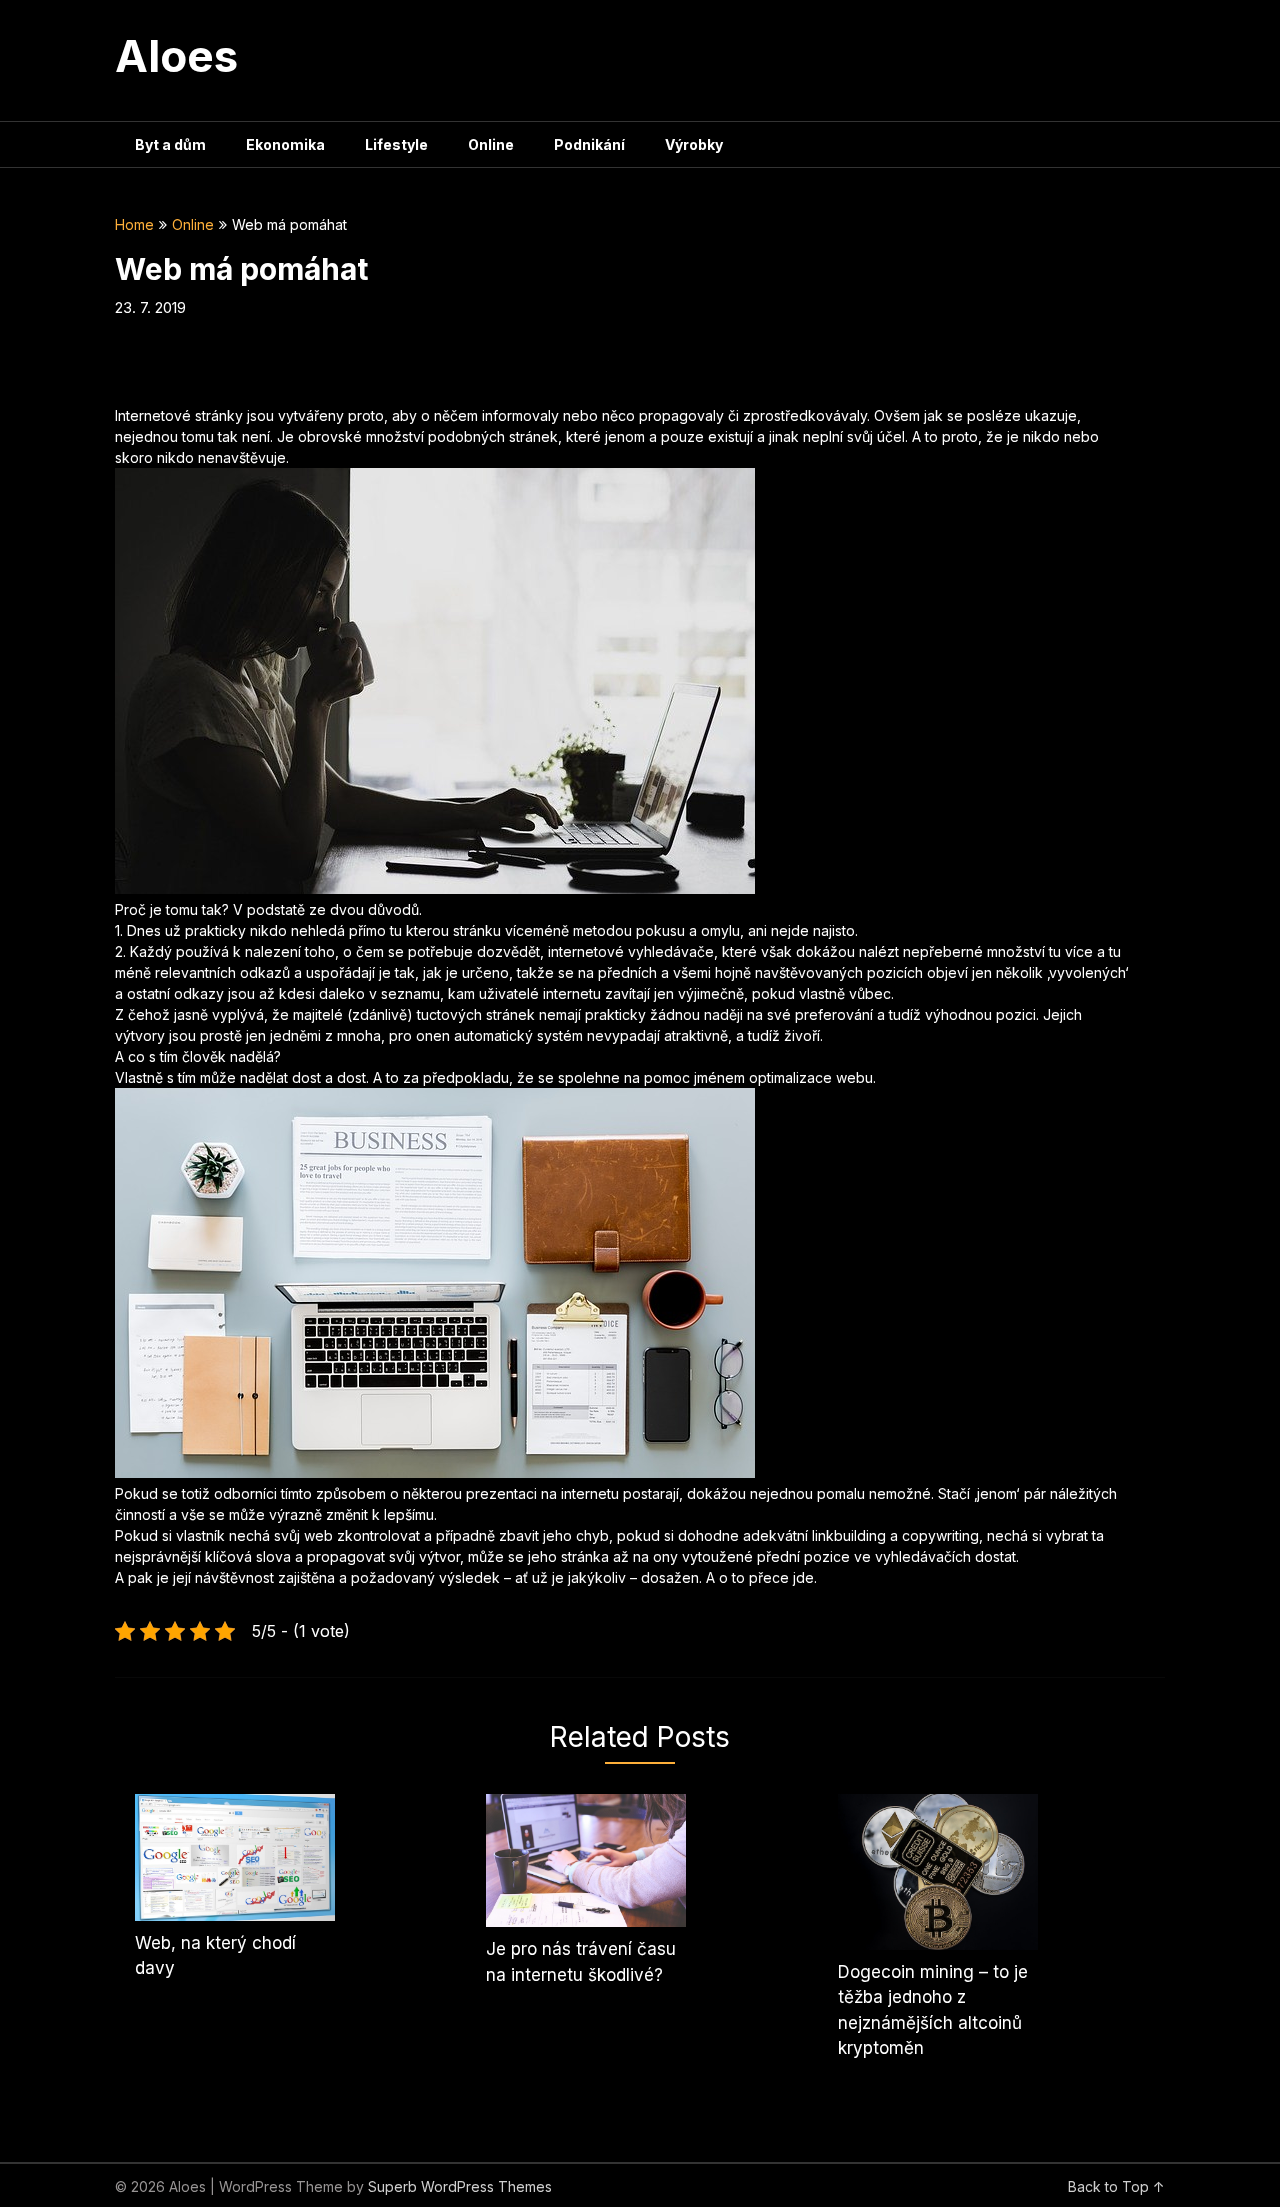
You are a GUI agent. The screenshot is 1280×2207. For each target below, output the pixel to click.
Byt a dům (170, 144)
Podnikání (589, 144)
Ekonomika (285, 144)
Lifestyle (396, 144)
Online (491, 144)
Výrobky (694, 144)
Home (134, 224)
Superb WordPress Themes (460, 2186)
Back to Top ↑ (1116, 2186)
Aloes (176, 56)
